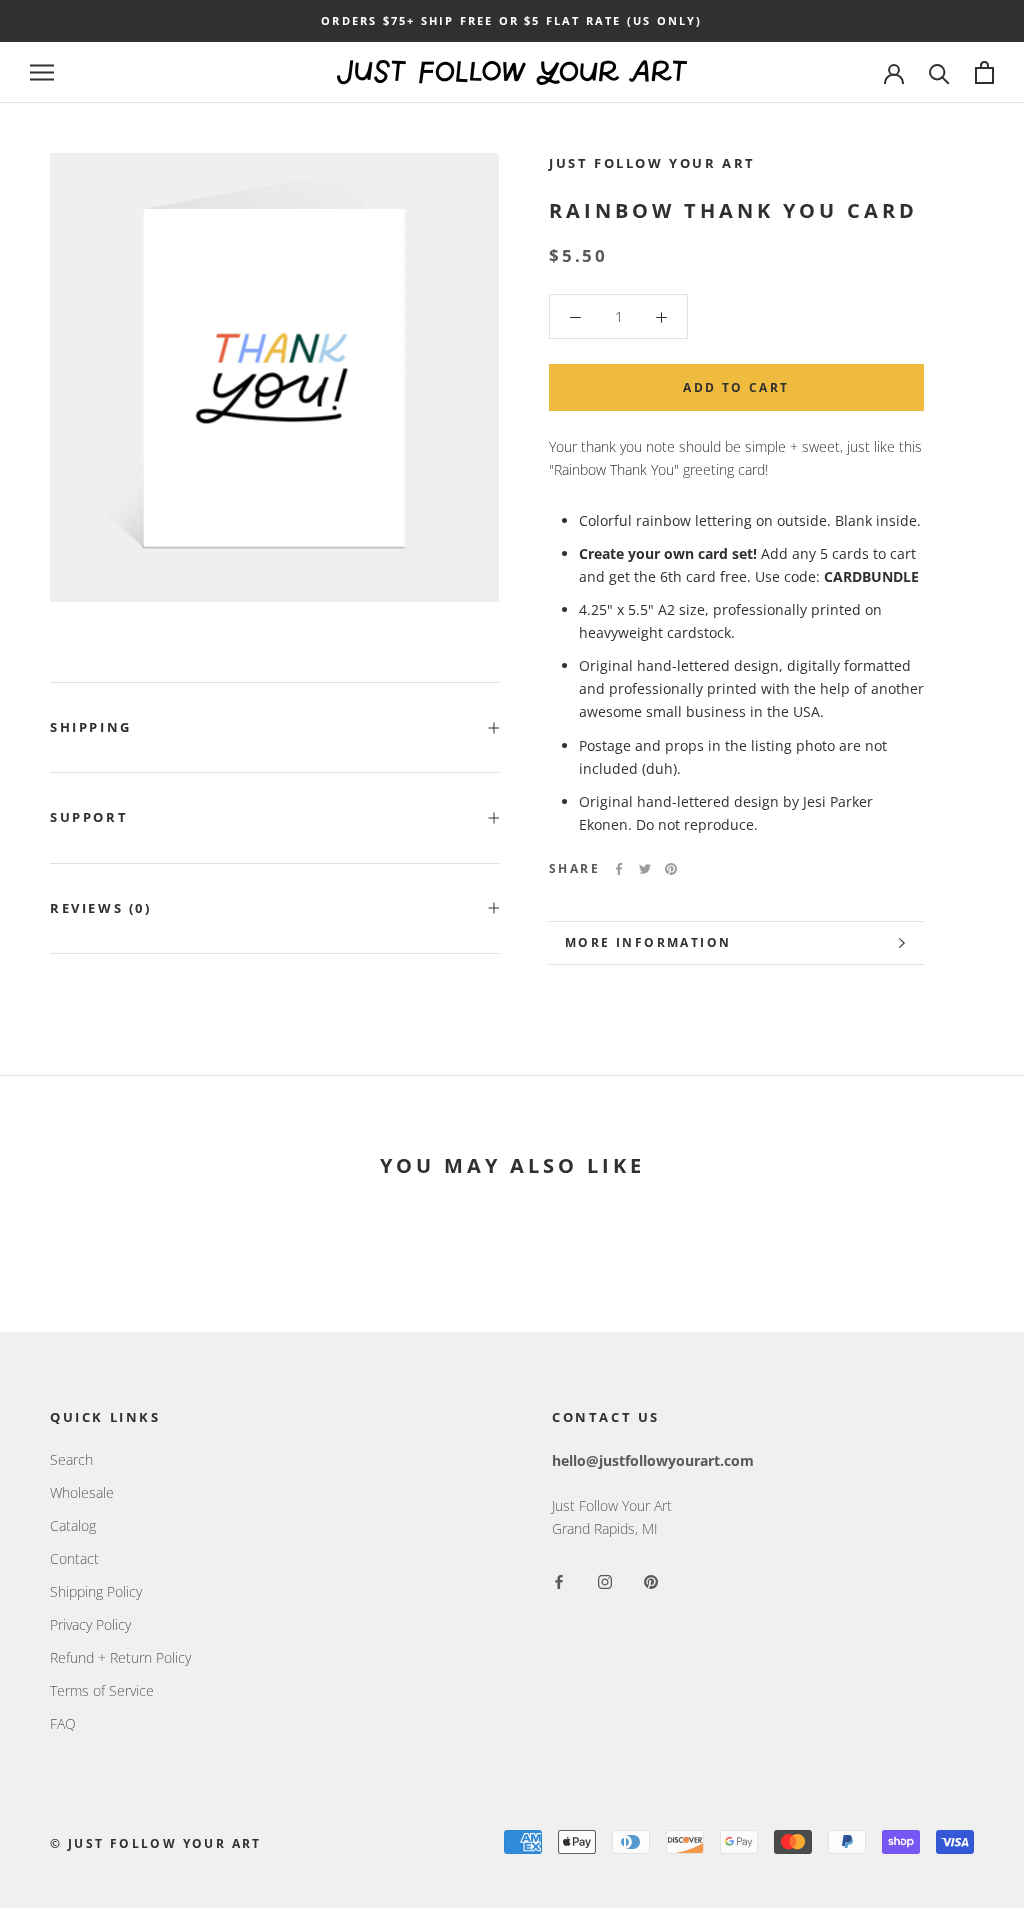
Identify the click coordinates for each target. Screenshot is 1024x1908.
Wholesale (82, 1492)
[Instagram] (605, 1580)
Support (89, 817)
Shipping (91, 727)
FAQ (63, 1723)
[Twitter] (645, 869)
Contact (74, 1558)
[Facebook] (619, 869)
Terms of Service (102, 1690)
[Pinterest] (671, 869)
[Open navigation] (42, 72)
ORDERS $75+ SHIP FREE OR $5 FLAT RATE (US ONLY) (511, 20)
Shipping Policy (96, 1591)
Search (71, 1459)
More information (648, 942)
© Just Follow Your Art (156, 1843)
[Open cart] (984, 72)
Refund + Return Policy (120, 1657)
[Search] (939, 72)
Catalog (73, 1525)
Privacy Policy (90, 1624)
